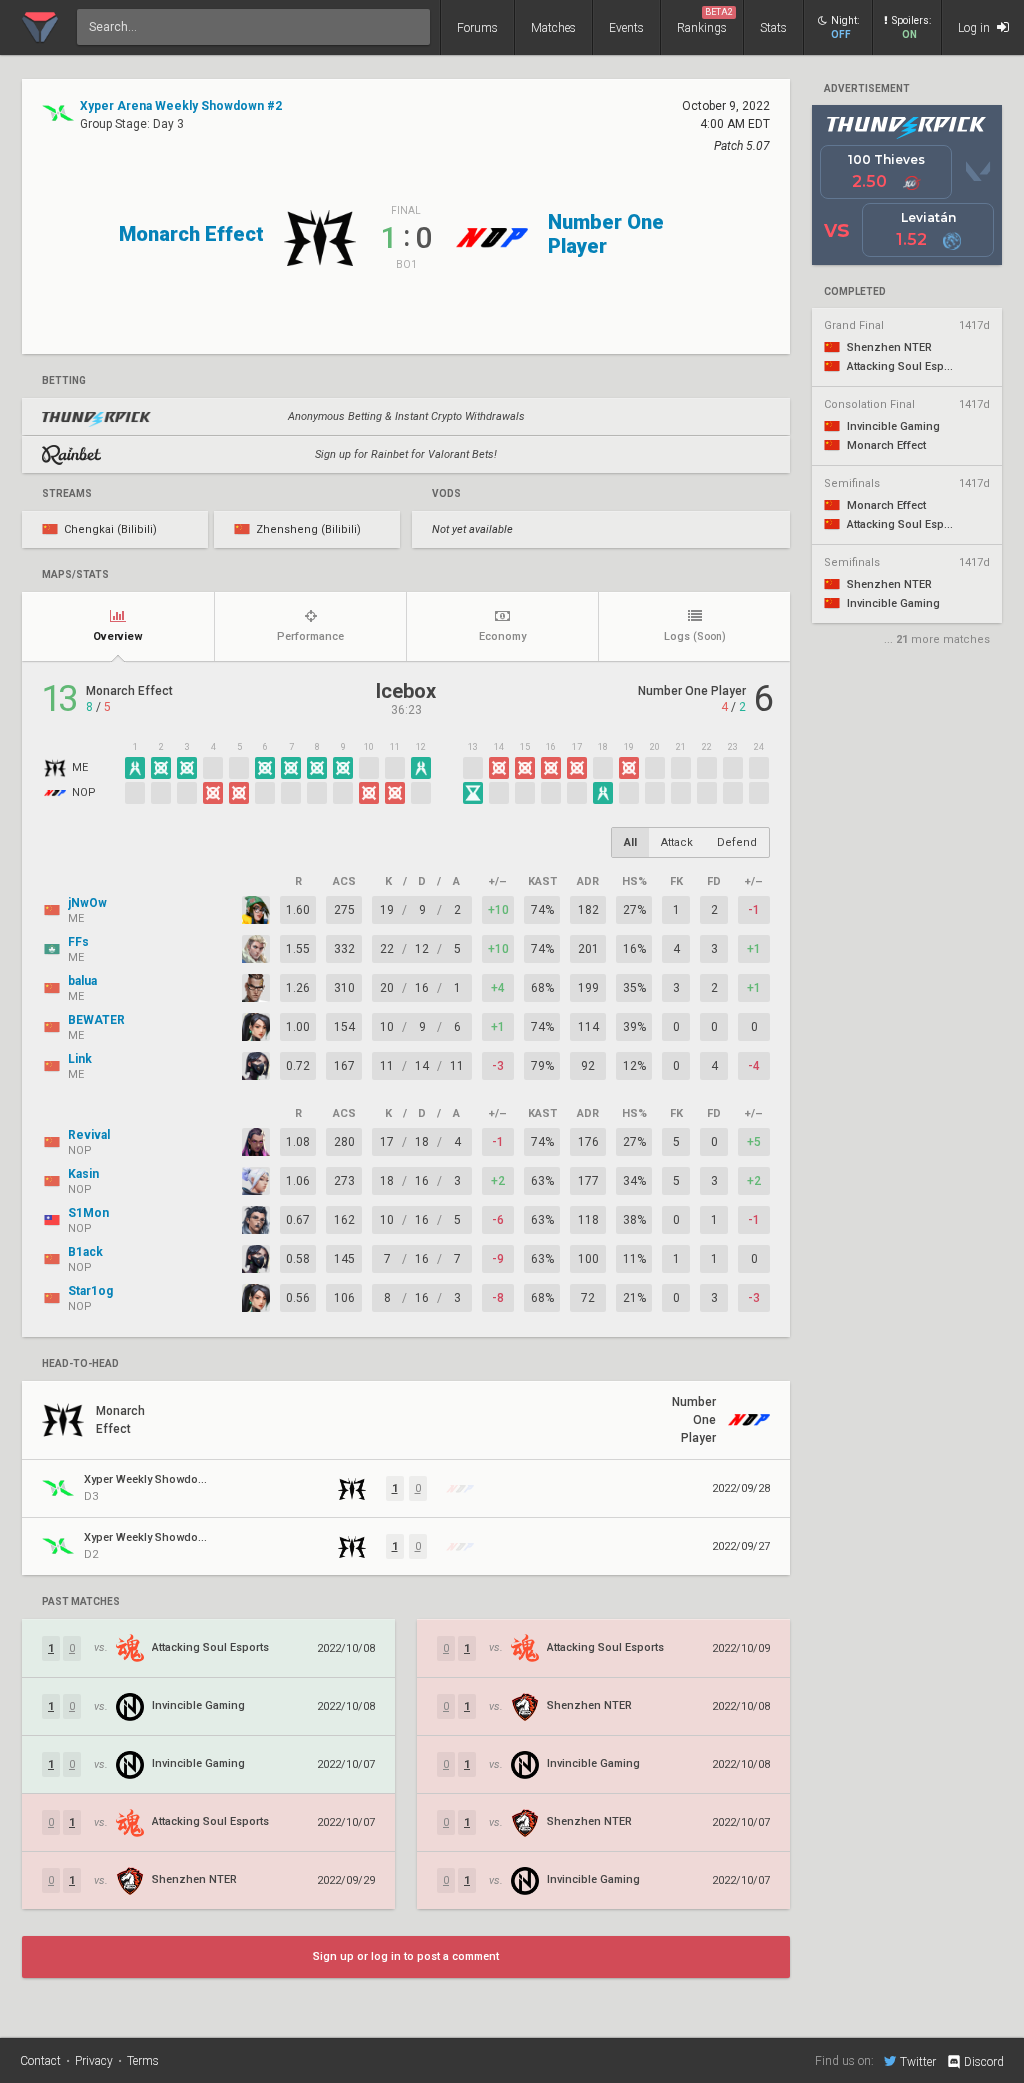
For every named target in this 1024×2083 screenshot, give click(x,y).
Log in (975, 28)
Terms (143, 2061)
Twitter (918, 2061)
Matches (553, 28)
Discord (984, 2062)
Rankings (705, 21)
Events (626, 28)
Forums (477, 28)
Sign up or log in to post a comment (406, 1956)
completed (855, 292)
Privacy (94, 2061)
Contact (40, 2061)
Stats (773, 28)
